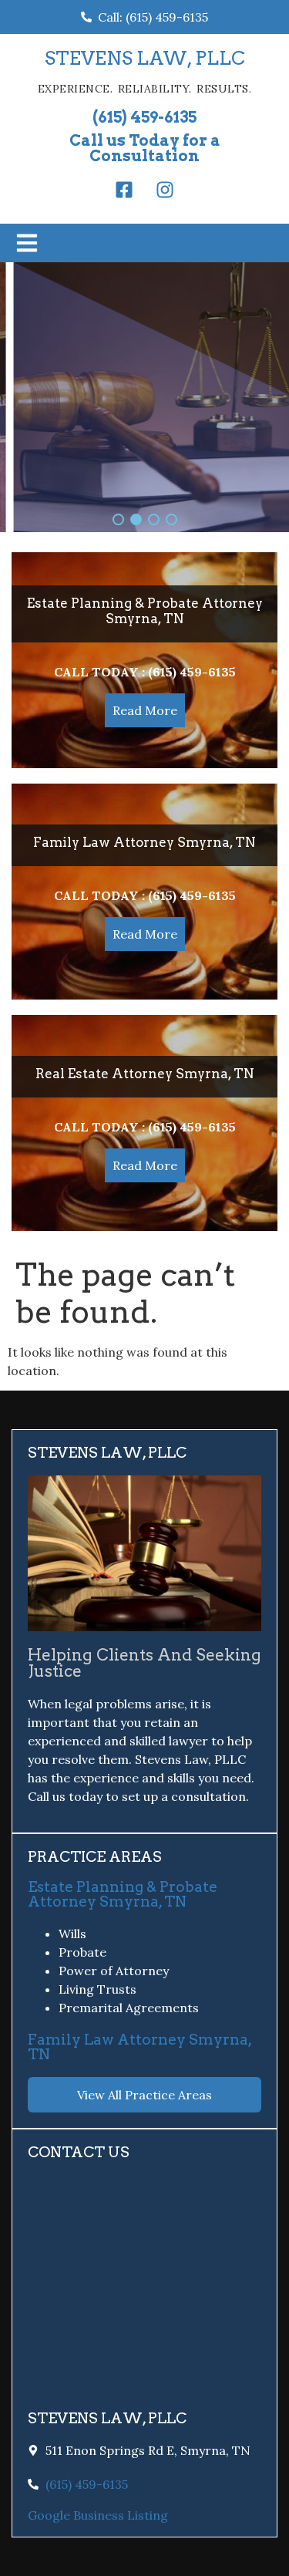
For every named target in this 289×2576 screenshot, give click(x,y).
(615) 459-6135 (144, 117)
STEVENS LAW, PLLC (145, 58)
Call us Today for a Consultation (145, 148)
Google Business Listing (98, 2515)
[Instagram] (165, 190)
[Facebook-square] (124, 190)
